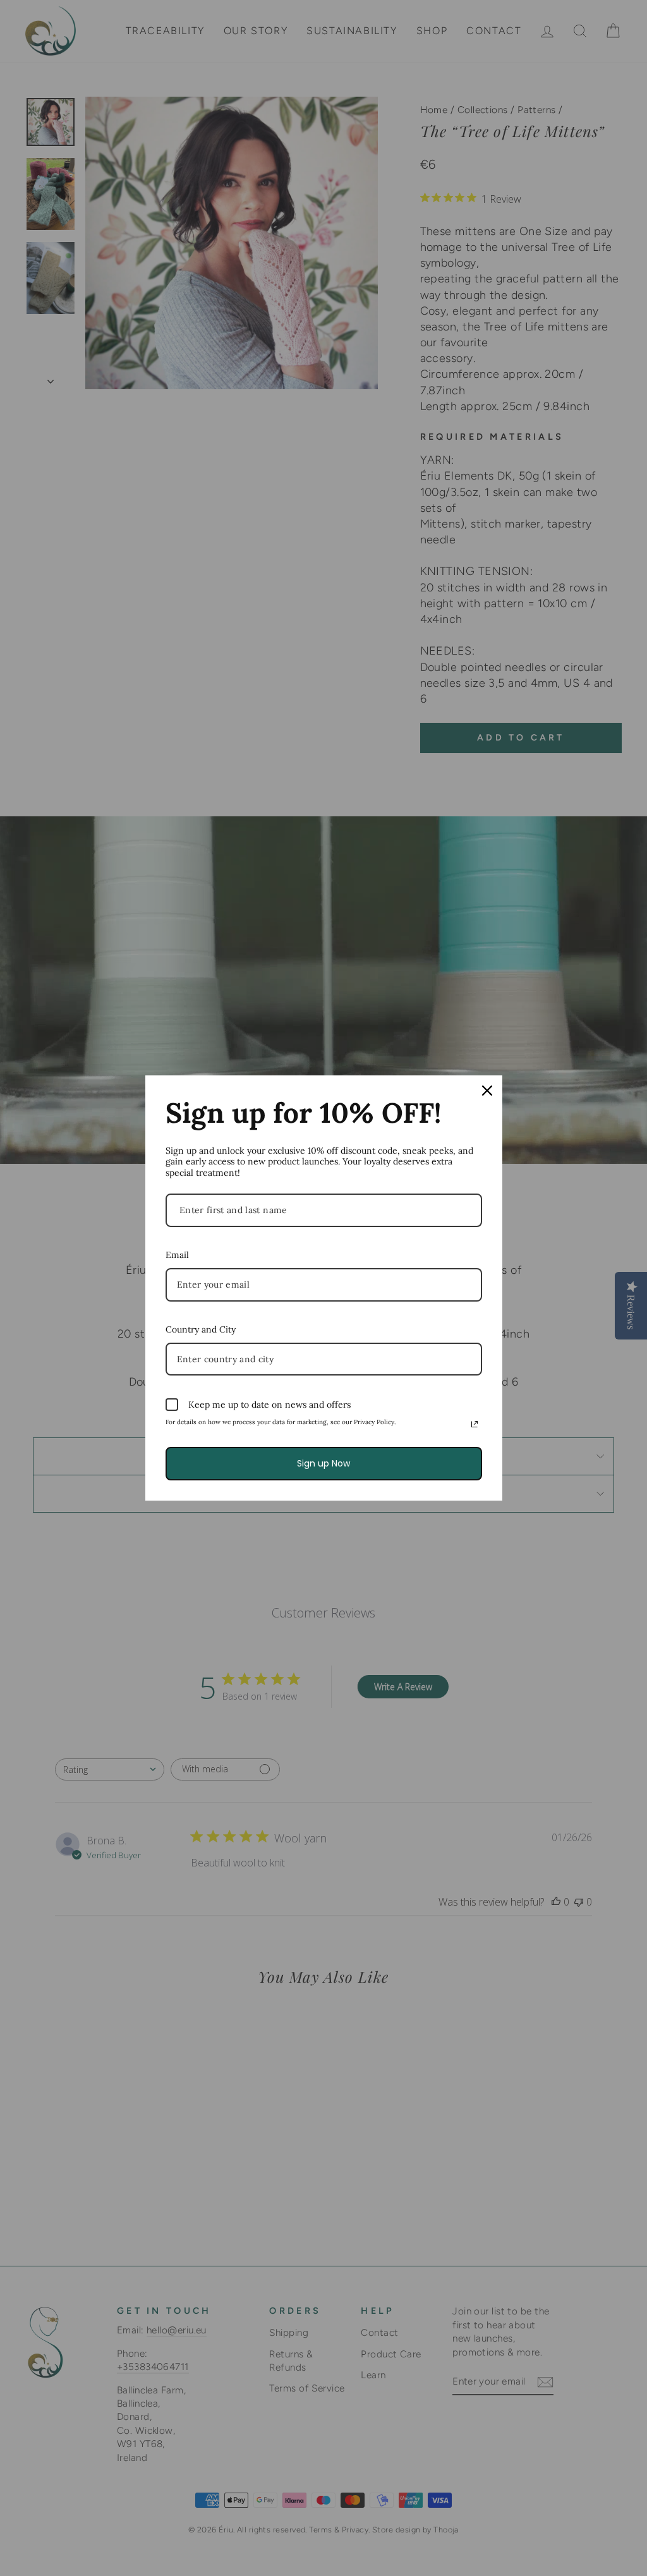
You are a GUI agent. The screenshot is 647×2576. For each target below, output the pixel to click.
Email (177, 1255)
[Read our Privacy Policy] (475, 1424)
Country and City (201, 1329)
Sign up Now (323, 1463)
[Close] (487, 1091)
